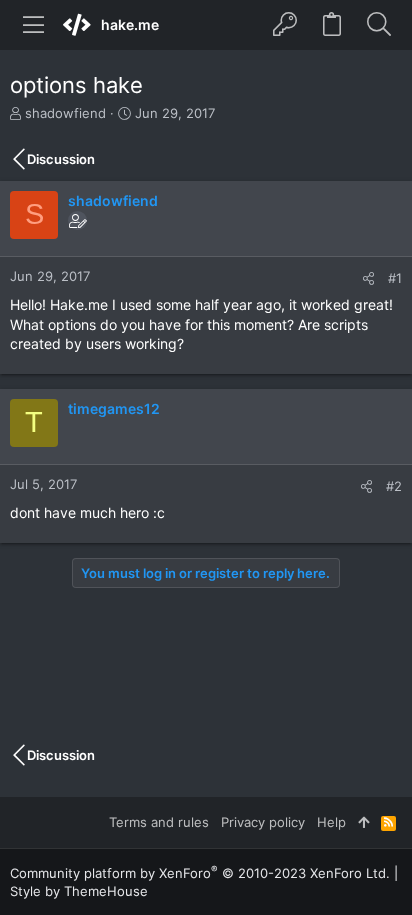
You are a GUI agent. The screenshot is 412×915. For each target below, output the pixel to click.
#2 (394, 486)
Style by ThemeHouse (79, 891)
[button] (34, 25)
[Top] (363, 822)
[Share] (368, 278)
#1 (395, 278)
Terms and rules (159, 822)
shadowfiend (65, 113)
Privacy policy (263, 822)
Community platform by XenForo (200, 873)
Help (331, 822)
